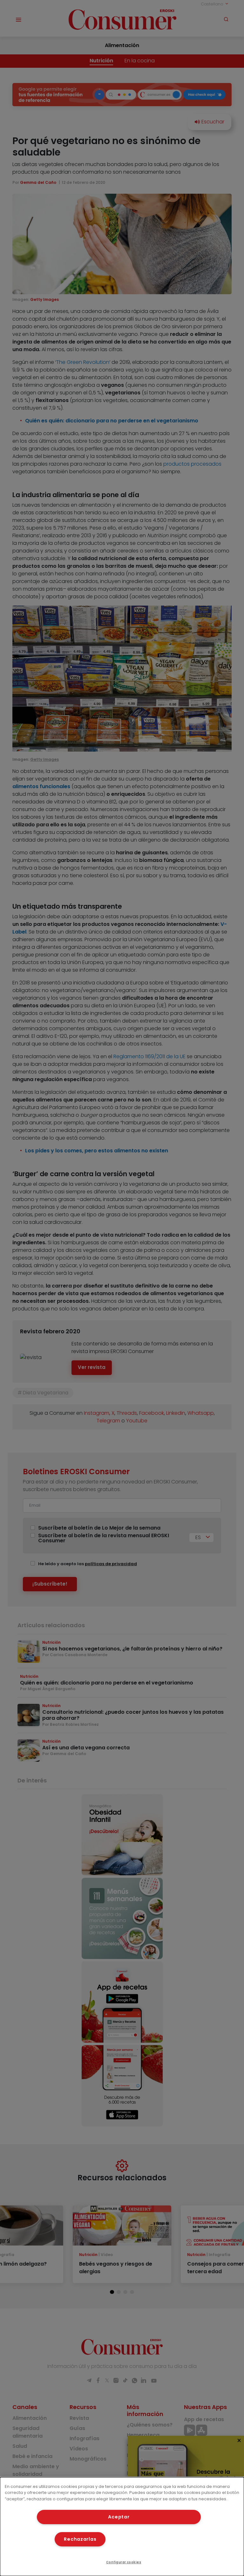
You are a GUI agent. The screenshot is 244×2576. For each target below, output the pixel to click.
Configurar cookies (124, 2562)
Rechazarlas (80, 2539)
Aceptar (119, 2517)
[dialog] (122, 2527)
